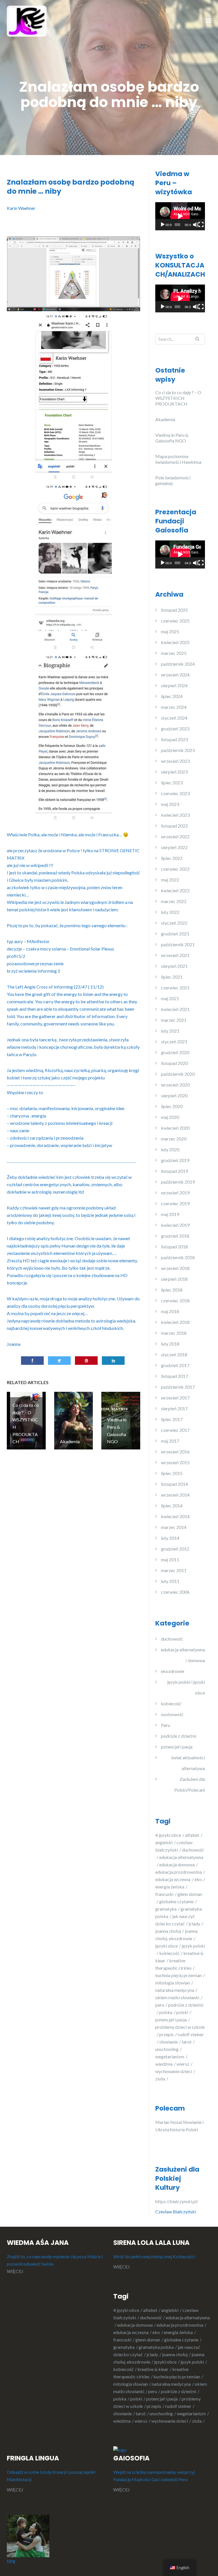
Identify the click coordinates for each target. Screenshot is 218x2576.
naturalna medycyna (175, 1990)
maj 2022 (170, 880)
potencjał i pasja (177, 1747)
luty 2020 (170, 1149)
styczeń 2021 (174, 1042)
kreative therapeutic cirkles (151, 2373)
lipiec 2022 (172, 858)
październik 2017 (178, 1387)
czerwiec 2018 (175, 1300)
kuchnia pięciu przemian (179, 1975)
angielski (164, 1842)
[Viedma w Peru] (27, 21)
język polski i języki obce (186, 1687)
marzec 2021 (174, 1020)
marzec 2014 (174, 1527)
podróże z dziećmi (179, 1736)
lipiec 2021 (172, 977)
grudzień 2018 (175, 1236)
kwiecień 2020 (175, 1128)
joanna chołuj (168, 1931)
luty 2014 (170, 1538)
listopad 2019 (174, 1171)
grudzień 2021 (175, 934)
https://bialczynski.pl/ (178, 2201)
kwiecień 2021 (175, 1009)
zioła (160, 2079)
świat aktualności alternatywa (188, 1763)
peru (160, 2005)
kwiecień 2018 (175, 1322)
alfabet (192, 1835)
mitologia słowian (173, 1983)
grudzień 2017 (175, 1365)
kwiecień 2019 (175, 1225)
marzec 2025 (174, 653)
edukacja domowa (177, 1864)
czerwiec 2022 (175, 869)
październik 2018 (178, 1257)
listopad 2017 (174, 1376)
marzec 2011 (174, 1570)
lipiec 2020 (172, 1106)
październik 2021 (178, 944)
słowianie (168, 2042)
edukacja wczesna (173, 1879)
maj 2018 (170, 1311)
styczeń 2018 (174, 1354)
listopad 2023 (174, 739)
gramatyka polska (156, 2347)
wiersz (183, 2064)
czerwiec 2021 (175, 988)
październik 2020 (178, 1074)
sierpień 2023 (174, 772)
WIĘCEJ (15, 2271)
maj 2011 (170, 1559)
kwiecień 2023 (175, 815)
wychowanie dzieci (174, 2071)
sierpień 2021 (174, 966)
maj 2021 (170, 998)
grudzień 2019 (175, 1160)
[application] (180, 216)
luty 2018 (170, 1344)
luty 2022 (170, 912)
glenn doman (148, 2340)
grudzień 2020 (175, 1052)
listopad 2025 (174, 610)
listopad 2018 (174, 1247)
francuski (164, 1894)
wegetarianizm (170, 2056)
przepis (166, 2034)
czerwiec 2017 (175, 1430)
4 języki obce (168, 1835)
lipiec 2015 (172, 1473)
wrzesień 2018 (175, 1268)
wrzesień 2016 (175, 1452)
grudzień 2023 (175, 729)
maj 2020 (170, 1117)
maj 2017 (170, 1441)
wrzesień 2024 (175, 675)
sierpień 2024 (174, 685)
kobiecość (171, 1703)
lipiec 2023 (172, 783)
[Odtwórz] (163, 225)
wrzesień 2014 (175, 1495)
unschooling (167, 2049)
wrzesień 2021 (175, 955)
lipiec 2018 (172, 1290)
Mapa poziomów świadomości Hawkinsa (178, 459)
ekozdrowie (173, 1671)
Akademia (165, 419)
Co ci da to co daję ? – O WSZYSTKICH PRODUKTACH (178, 398)
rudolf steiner (178, 2406)
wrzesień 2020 (175, 1085)
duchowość (172, 1639)
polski (182, 2012)
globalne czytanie (176, 1901)
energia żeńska (170, 1887)
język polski (192, 2362)
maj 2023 (170, 804)
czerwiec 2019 (175, 1203)
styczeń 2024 (174, 718)
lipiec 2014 (172, 1506)
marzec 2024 (174, 707)
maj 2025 (170, 631)
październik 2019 (178, 1182)
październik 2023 (178, 750)
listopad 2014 (174, 1484)
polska (166, 2012)
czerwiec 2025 (175, 621)
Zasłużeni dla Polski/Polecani (190, 1784)
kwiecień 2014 (175, 1516)
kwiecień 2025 (175, 642)
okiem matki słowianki (177, 1997)
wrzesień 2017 (175, 1398)
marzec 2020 (174, 1139)
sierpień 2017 (174, 1408)
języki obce (166, 1946)
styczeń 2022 (174, 923)
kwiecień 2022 (175, 890)
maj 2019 (170, 1214)
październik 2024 (178, 664)
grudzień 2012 (175, 1549)
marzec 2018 (174, 1333)
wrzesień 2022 (175, 836)
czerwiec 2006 (175, 1592)
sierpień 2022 (174, 847)
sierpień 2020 (174, 1095)
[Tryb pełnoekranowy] (201, 225)
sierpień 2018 (174, 1279)
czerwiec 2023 (175, 793)
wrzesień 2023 (175, 761)
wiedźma (164, 2064)
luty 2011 (170, 1581)
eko (198, 1879)
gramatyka (166, 1909)
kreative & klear (153, 2369)
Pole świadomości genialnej (173, 480)
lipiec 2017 (172, 1419)
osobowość (172, 1714)
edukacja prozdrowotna (179, 1872)
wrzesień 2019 (175, 1193)
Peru (165, 1725)
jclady (194, 1924)
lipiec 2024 (172, 696)
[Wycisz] (196, 225)
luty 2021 (170, 1031)
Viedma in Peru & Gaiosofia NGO (172, 438)
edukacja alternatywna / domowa (183, 1655)
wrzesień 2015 (175, 1462)
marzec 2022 (174, 901)
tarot (187, 2042)
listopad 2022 (174, 826)
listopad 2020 (174, 1063)
